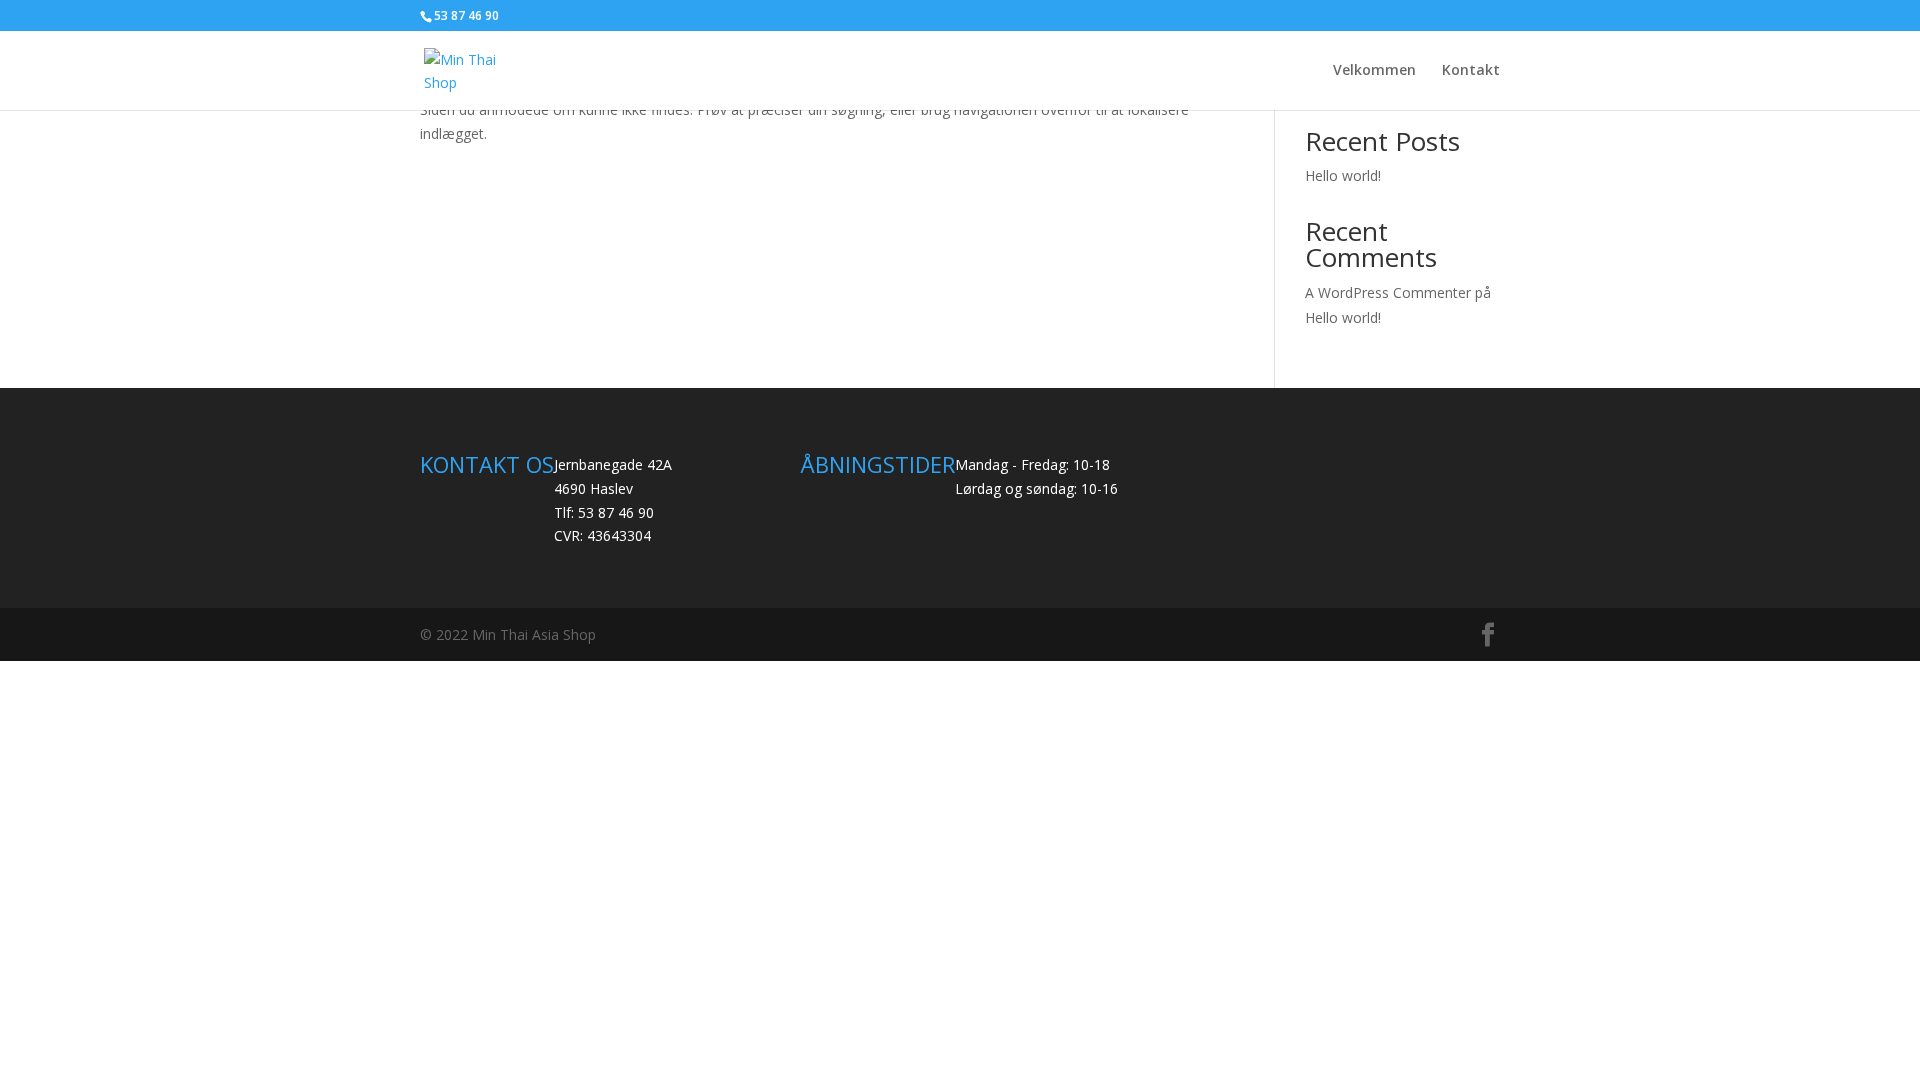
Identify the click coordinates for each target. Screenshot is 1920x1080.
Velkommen (1374, 71)
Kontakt (1471, 71)
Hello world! (1343, 175)
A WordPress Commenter (1388, 292)
